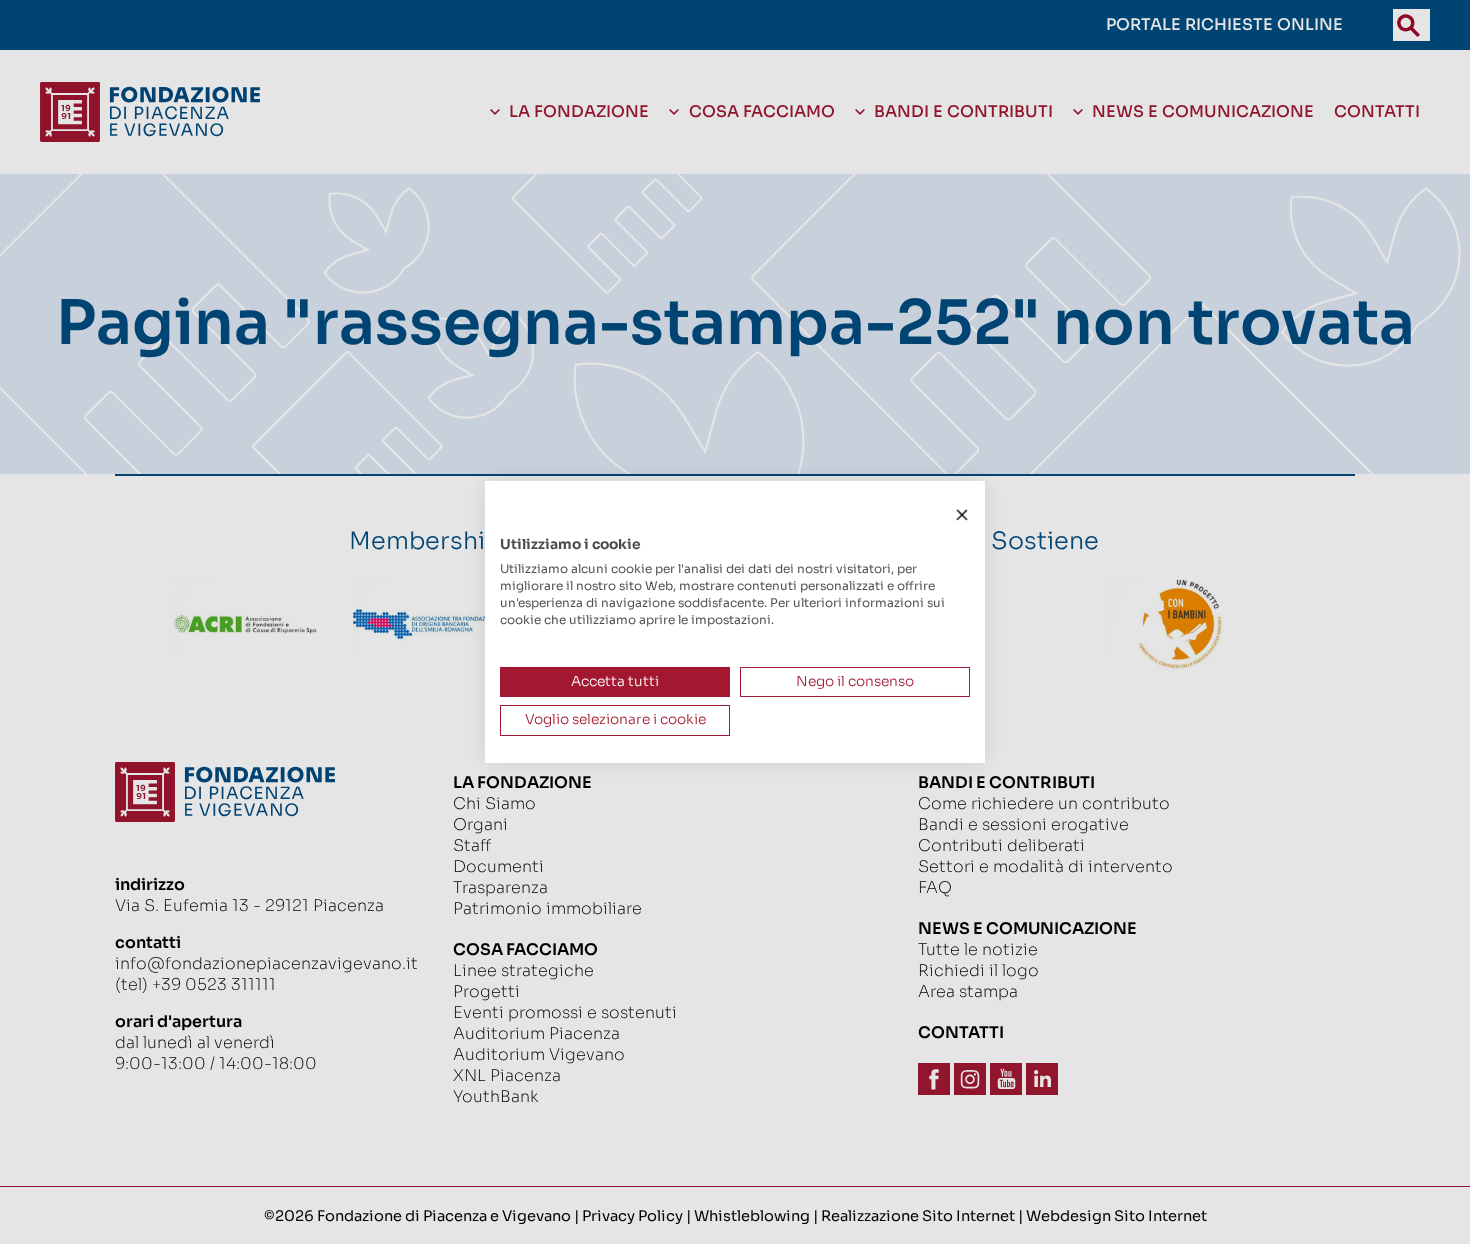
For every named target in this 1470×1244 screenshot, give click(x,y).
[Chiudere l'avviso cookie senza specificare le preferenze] (962, 515)
